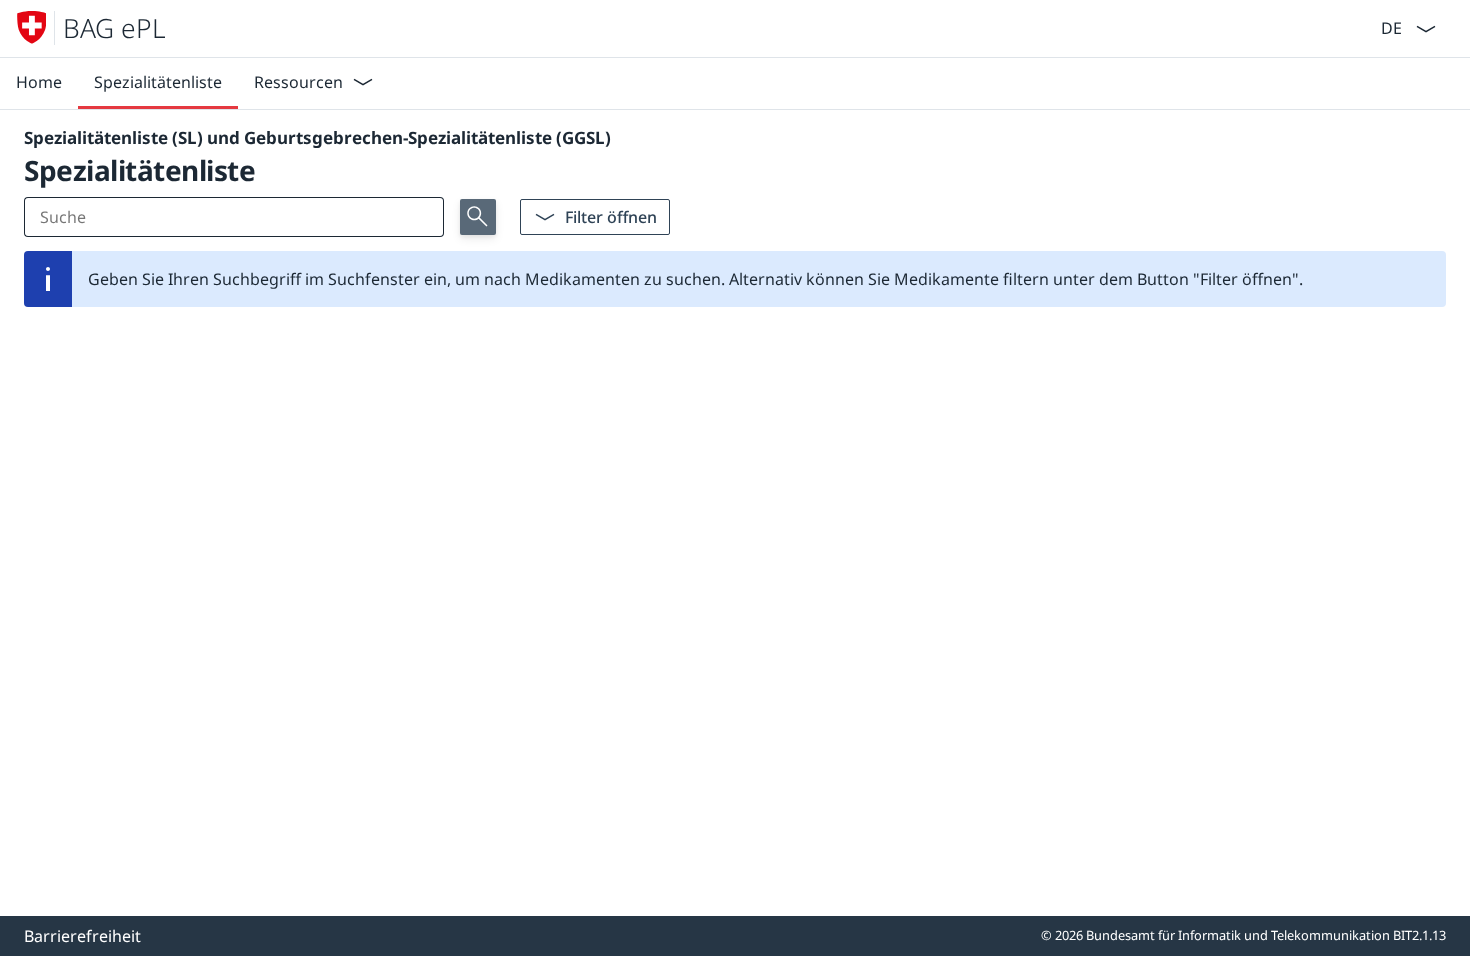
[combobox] (1389, 26)
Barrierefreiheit (82, 936)
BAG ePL (114, 28)
